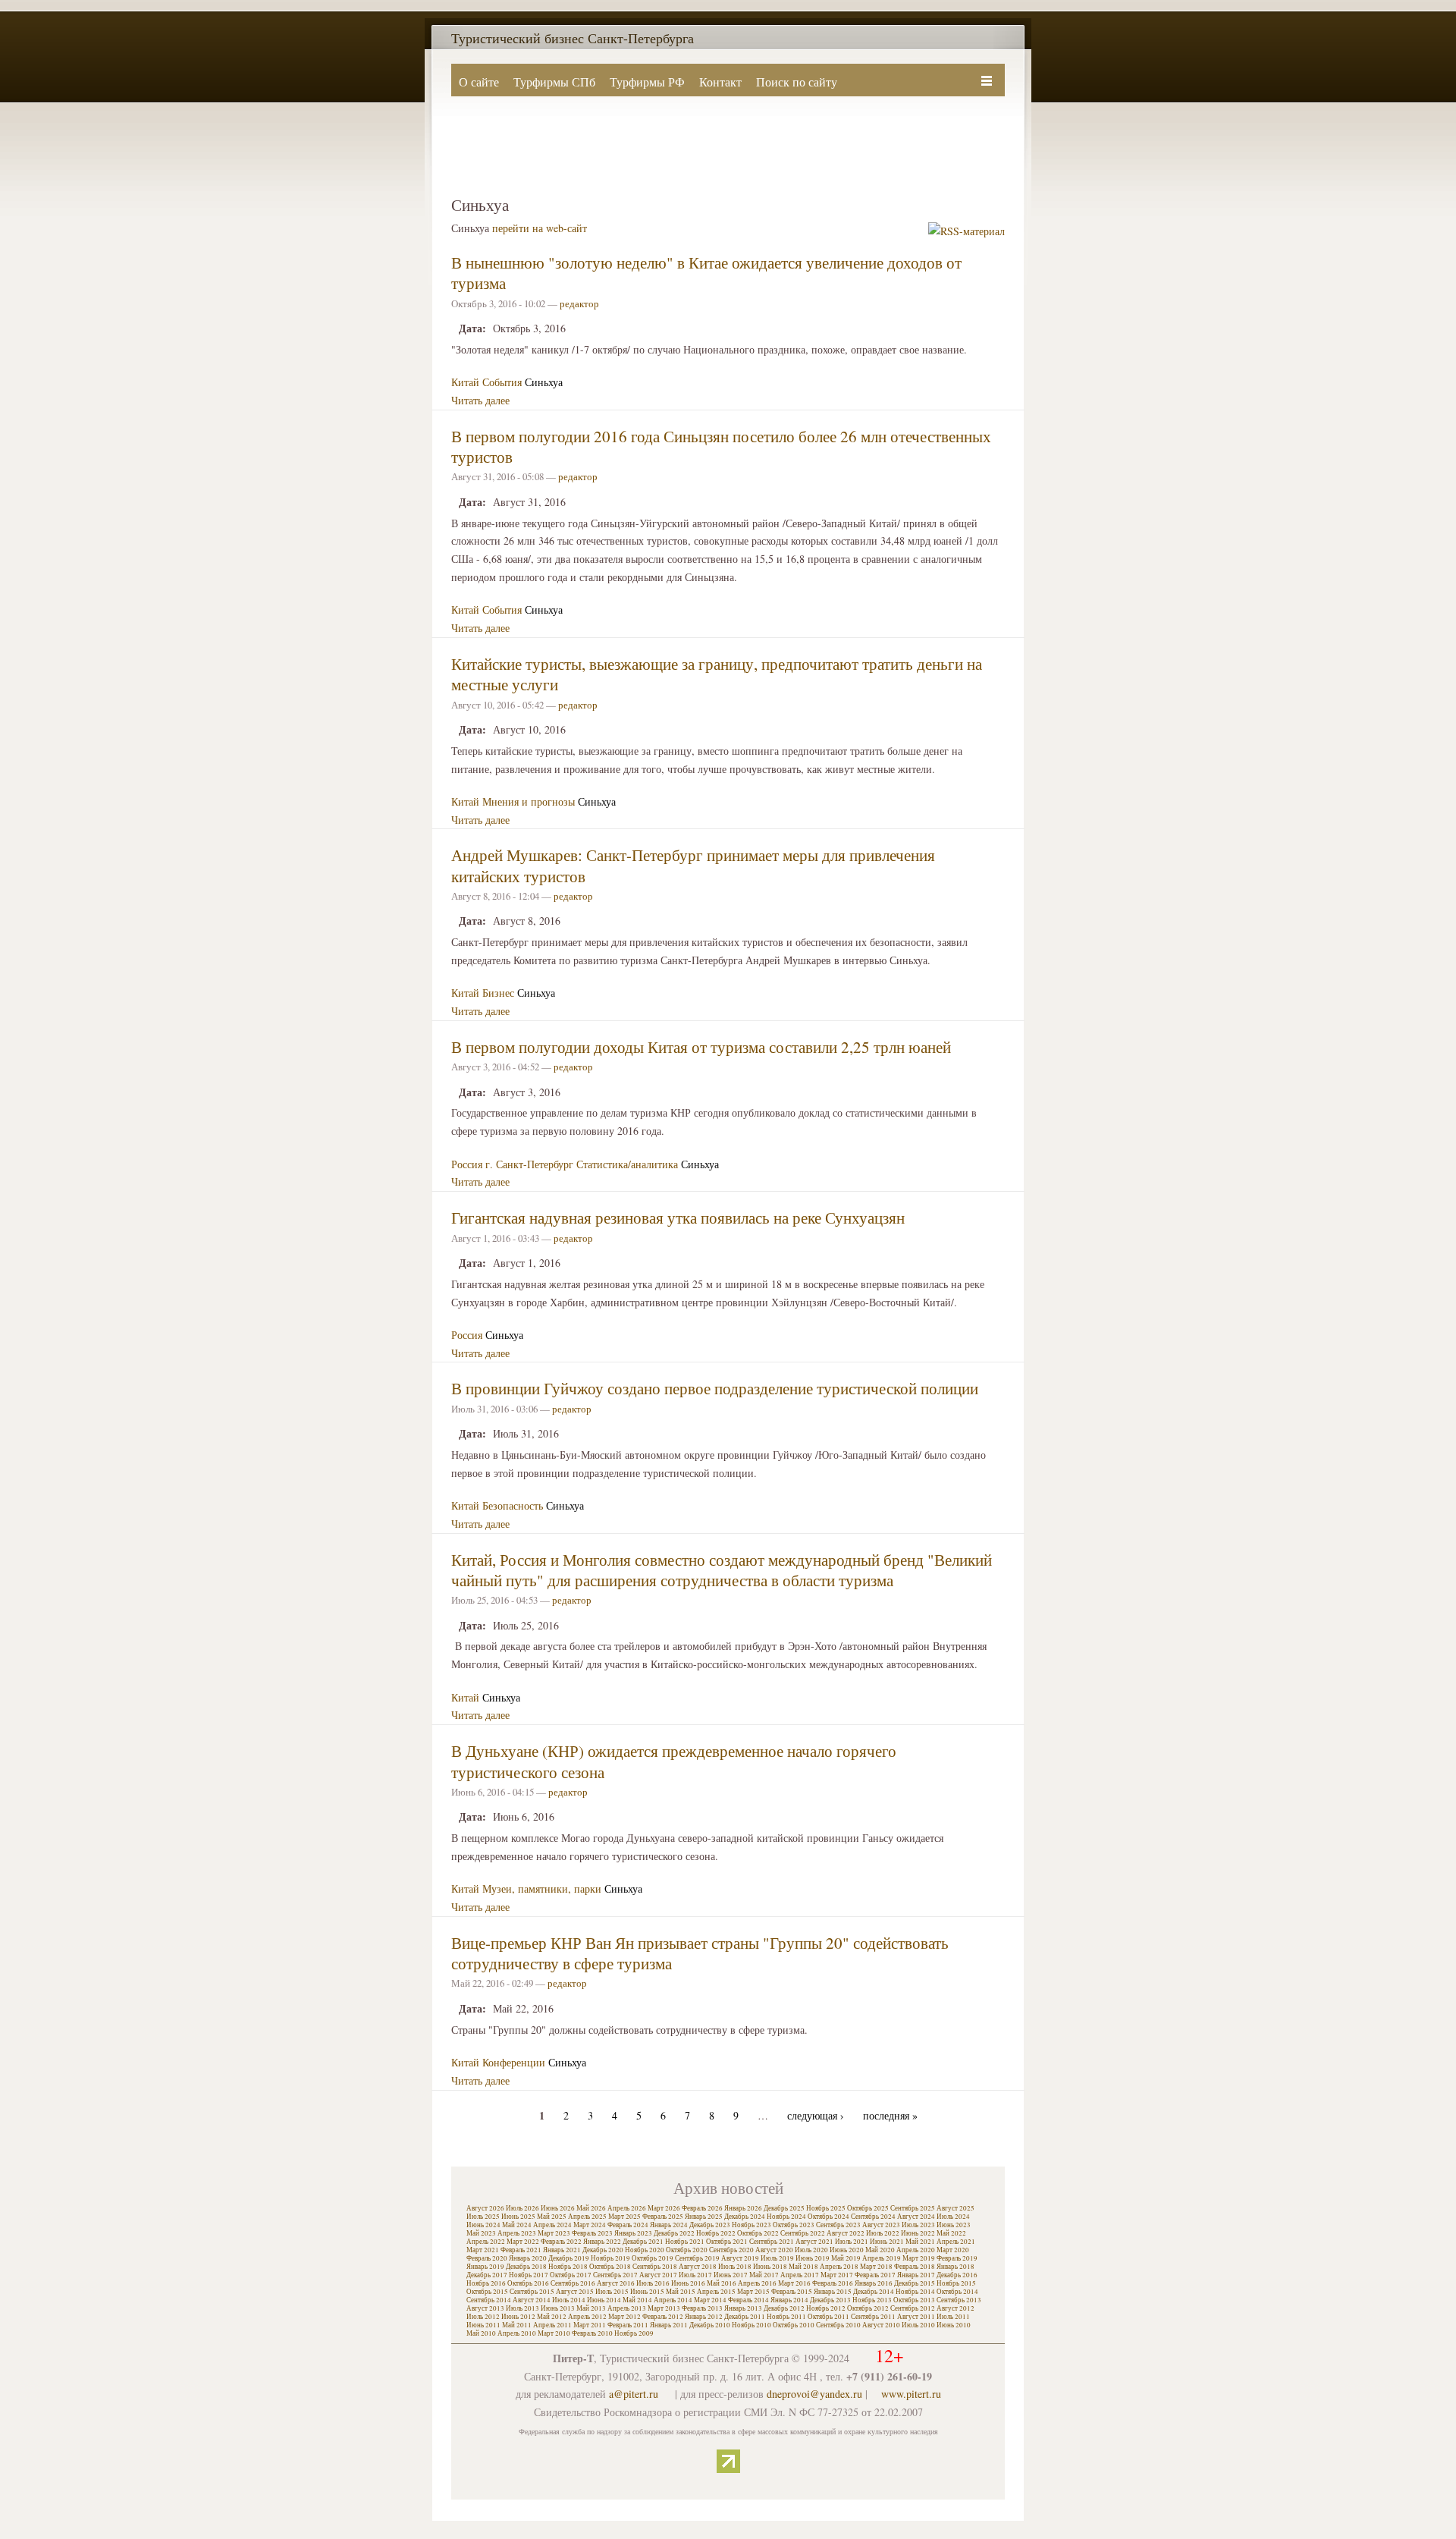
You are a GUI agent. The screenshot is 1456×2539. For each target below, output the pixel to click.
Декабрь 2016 (957, 2275)
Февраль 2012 (663, 2317)
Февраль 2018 (915, 2267)
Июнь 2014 (604, 2300)
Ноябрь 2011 (786, 2317)
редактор (579, 303)
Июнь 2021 (887, 2242)
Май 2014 (637, 2300)
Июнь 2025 (518, 2217)
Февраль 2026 (702, 2208)
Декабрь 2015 (915, 2283)
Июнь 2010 (954, 2325)
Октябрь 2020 (687, 2250)
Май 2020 (880, 2250)
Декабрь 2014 (874, 2292)
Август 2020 (774, 2250)
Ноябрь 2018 (568, 2267)
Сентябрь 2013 (959, 2300)
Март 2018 (876, 2267)
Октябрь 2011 (828, 2317)
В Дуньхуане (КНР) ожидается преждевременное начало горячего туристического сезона (674, 1761)
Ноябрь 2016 (486, 2283)
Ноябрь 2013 (872, 2300)
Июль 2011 (953, 2317)
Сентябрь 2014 (489, 2300)
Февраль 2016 (833, 2283)
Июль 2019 (777, 2258)
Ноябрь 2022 (716, 2233)
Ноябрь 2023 (752, 2225)
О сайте (479, 82)
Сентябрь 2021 (772, 2242)
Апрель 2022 (486, 2242)
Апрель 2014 (673, 2300)
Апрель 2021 (956, 2242)
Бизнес (498, 993)
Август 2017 (658, 2275)
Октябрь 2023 (794, 2225)
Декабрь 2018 (526, 2267)
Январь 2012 (704, 2317)
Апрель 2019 (882, 2258)
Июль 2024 (953, 2217)
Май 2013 (591, 2308)
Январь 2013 (743, 2308)
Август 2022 (846, 2233)
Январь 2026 (743, 2208)
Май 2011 (517, 2325)
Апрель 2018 (839, 2267)
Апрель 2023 (517, 2233)
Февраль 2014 (748, 2300)
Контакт (720, 82)
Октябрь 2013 (914, 2300)
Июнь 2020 (847, 2250)
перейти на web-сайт (540, 228)
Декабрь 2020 (603, 2250)
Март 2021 (483, 2250)
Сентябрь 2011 (873, 2317)
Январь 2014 (789, 2300)
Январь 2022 (602, 2242)
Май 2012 (552, 2317)
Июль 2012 (483, 2317)
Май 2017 (764, 2275)
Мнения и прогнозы (529, 801)
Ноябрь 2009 (634, 2333)
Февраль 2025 (663, 2217)
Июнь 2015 (647, 2292)
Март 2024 (590, 2225)
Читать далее (480, 400)
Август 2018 (698, 2267)
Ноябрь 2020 (645, 2250)
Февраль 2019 (957, 2258)
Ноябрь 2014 (915, 2292)
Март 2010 (554, 2333)
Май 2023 (481, 2233)
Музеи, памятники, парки (542, 1889)
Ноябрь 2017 (529, 2275)
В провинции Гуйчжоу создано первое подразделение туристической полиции (715, 1388)
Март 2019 (919, 2258)
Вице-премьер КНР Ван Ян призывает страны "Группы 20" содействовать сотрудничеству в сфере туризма (700, 1953)
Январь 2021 (562, 2250)
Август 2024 (916, 2217)
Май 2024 (517, 2225)
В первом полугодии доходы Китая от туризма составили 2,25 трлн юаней (701, 1047)
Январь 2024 (669, 2225)
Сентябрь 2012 (913, 2308)
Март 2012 (624, 2317)
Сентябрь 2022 (803, 2233)
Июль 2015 (612, 2292)
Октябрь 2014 (957, 2292)
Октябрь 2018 (610, 2267)
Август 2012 (955, 2308)
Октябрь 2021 (727, 2242)
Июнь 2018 (770, 2267)
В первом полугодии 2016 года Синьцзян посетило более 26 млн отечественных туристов (721, 446)
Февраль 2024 (628, 2225)
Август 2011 (916, 2317)
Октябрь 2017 (571, 2275)
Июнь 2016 (688, 2283)
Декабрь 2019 (569, 2258)
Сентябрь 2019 (697, 2258)
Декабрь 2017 (487, 2275)
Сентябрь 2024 (873, 2217)
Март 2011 (590, 2325)
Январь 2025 (704, 2217)
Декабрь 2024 (745, 2217)
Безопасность (513, 1505)
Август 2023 (881, 2225)
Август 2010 (881, 2325)
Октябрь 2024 (828, 2217)
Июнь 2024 (483, 2225)
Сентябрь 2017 (615, 2275)
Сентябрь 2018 (655, 2267)
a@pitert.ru (634, 2394)
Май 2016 (722, 2283)
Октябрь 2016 (528, 2283)
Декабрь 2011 (745, 2317)
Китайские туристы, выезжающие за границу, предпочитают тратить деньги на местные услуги (717, 674)
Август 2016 (616, 2283)
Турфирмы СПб (554, 82)
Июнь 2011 (483, 2325)
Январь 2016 (874, 2283)
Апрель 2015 (716, 2292)
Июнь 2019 (813, 2258)
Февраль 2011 (628, 2325)
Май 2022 (951, 2233)
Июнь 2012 (518, 2317)
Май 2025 (552, 2217)
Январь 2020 (528, 2258)
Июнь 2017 (731, 2275)
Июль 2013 (522, 2308)
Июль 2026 (522, 2208)
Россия (467, 1164)
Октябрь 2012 (868, 2308)
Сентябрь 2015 (532, 2292)
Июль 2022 (883, 2233)
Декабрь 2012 (784, 2308)
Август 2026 (485, 2208)
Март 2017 (837, 2275)
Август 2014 (532, 2300)
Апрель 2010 (517, 2333)
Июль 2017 (695, 2275)
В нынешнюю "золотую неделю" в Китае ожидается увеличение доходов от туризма (706, 273)
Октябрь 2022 (758, 2233)
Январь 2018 (955, 2267)
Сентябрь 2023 (838, 2225)
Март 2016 (794, 2283)
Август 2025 (955, 2208)
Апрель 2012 (587, 2317)
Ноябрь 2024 (786, 2217)
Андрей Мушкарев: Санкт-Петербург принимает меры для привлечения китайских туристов (693, 865)
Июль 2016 (653, 2283)
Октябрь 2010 (794, 2325)
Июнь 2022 (918, 2233)
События (502, 382)
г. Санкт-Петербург (529, 1164)
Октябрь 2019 (653, 2258)
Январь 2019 (485, 2267)
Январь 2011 (669, 2325)
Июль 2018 (735, 2267)
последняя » (890, 2115)
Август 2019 (740, 2258)
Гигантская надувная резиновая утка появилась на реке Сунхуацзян (678, 1218)
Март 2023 (554, 2233)
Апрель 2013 (627, 2308)
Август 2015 (575, 2292)
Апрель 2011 (552, 2325)
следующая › (816, 2115)
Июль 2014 (569, 2300)
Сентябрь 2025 (913, 2208)
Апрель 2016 (757, 2283)
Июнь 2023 (954, 2225)
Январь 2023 (633, 2233)
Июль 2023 (918, 2225)
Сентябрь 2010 (838, 2325)
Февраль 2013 (702, 2308)
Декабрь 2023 (710, 2225)
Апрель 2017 (800, 2275)
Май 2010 (481, 2333)
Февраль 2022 (561, 2242)
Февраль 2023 (592, 2233)
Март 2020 (953, 2250)
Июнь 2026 (558, 2208)
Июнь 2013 (558, 2308)
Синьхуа (544, 382)
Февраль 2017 (875, 2275)
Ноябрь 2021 (685, 2242)
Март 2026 (664, 2208)
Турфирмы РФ (647, 82)
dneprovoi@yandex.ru (814, 2394)
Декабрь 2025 (784, 2208)
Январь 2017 (916, 2275)
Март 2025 (624, 2217)
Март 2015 (753, 2292)
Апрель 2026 (627, 2208)
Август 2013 (485, 2308)
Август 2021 (814, 2242)
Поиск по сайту (797, 82)
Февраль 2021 (521, 2250)
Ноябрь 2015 (956, 2283)
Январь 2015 (833, 2292)
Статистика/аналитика (627, 1164)
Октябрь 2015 (487, 2292)
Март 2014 (710, 2300)
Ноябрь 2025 (826, 2208)
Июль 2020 (811, 2250)
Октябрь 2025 (868, 2208)
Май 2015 (681, 2292)
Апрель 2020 (916, 2250)
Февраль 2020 (487, 2258)
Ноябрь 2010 (752, 2325)
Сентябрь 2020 (731, 2250)
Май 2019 (846, 2258)
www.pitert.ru (911, 2394)
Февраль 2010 (592, 2333)
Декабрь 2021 (643, 2242)
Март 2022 (523, 2242)
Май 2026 (591, 2208)
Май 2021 (920, 2242)
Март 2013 (664, 2308)
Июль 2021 (852, 2242)
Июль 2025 (483, 2217)
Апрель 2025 (587, 2217)
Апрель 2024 (552, 2225)
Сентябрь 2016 (573, 2283)
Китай (465, 382)
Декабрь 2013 (830, 2300)
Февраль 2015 (792, 2292)
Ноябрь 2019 (610, 2258)
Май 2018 (803, 2267)
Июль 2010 (918, 2325)
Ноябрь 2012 (826, 2308)
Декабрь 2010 (710, 2325)
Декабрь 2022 (674, 2233)
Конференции (514, 2062)
